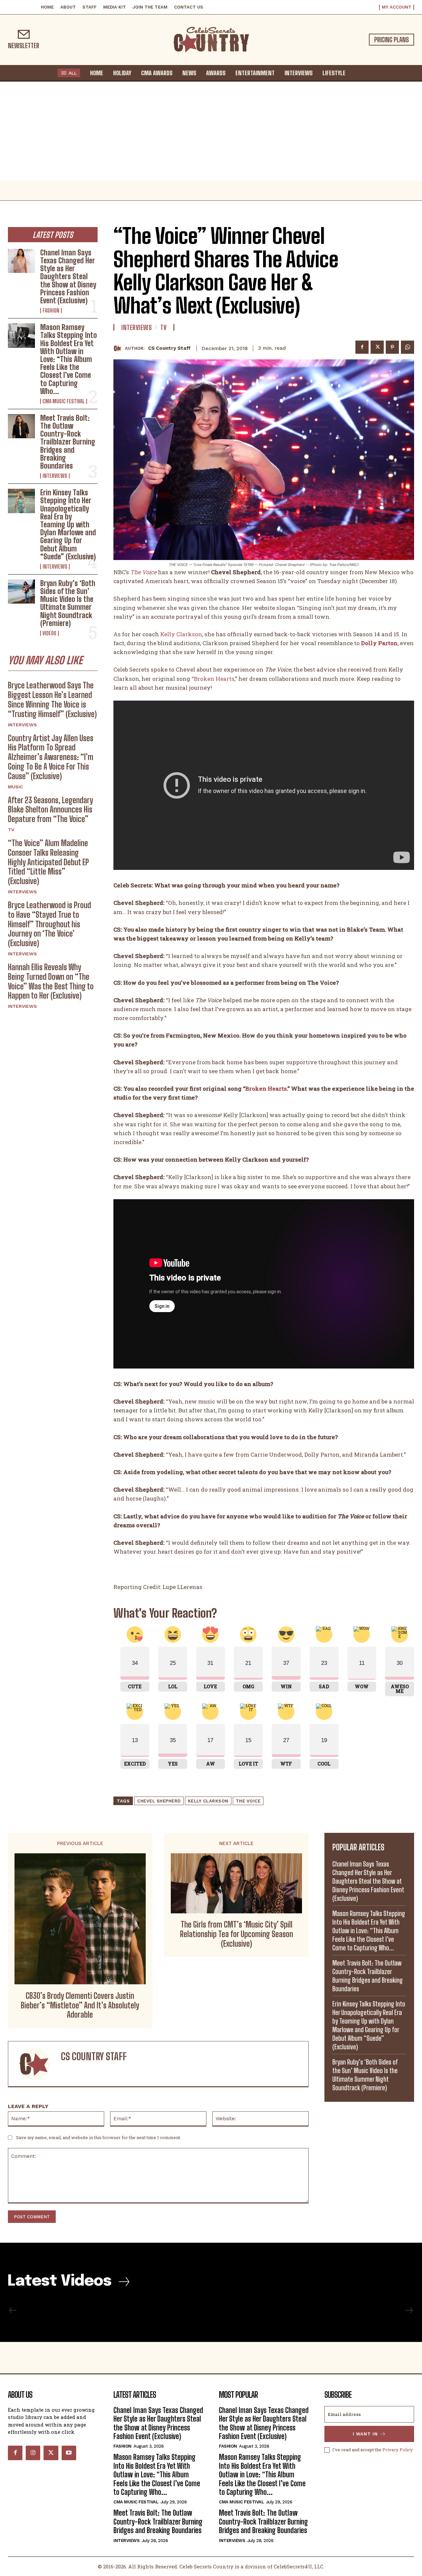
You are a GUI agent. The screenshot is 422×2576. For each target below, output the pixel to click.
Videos (49, 633)
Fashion (51, 311)
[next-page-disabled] (409, 2310)
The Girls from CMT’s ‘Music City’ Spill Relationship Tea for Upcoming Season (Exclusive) (237, 1934)
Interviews (55, 476)
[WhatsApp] (407, 347)
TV (11, 830)
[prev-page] (13, 2310)
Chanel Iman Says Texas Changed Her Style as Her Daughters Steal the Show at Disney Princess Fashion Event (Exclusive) (68, 277)
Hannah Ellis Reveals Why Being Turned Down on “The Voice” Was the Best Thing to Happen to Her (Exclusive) (51, 981)
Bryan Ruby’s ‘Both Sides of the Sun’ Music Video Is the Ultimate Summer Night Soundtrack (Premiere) (68, 603)
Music (15, 787)
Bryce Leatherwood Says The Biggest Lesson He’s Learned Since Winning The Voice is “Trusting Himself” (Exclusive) (52, 699)
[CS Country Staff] (119, 348)
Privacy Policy (397, 2450)
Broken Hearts (214, 679)
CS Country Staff (169, 348)
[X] (377, 347)
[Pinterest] (392, 347)
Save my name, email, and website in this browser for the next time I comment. (99, 2137)
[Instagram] (33, 2453)
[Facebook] (362, 347)
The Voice (248, 1801)
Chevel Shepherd (159, 1801)
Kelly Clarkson (181, 634)
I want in (365, 2434)
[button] (357, 73)
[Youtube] (69, 2453)
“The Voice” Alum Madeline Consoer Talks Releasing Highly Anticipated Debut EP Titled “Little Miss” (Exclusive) (48, 862)
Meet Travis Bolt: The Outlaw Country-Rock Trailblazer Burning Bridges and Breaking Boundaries (68, 442)
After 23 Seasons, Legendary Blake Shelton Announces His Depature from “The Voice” (50, 810)
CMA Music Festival (64, 401)
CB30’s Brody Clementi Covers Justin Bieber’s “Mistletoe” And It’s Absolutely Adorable (80, 2005)
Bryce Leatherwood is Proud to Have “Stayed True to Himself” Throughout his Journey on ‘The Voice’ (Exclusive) (49, 924)
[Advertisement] (211, 131)
